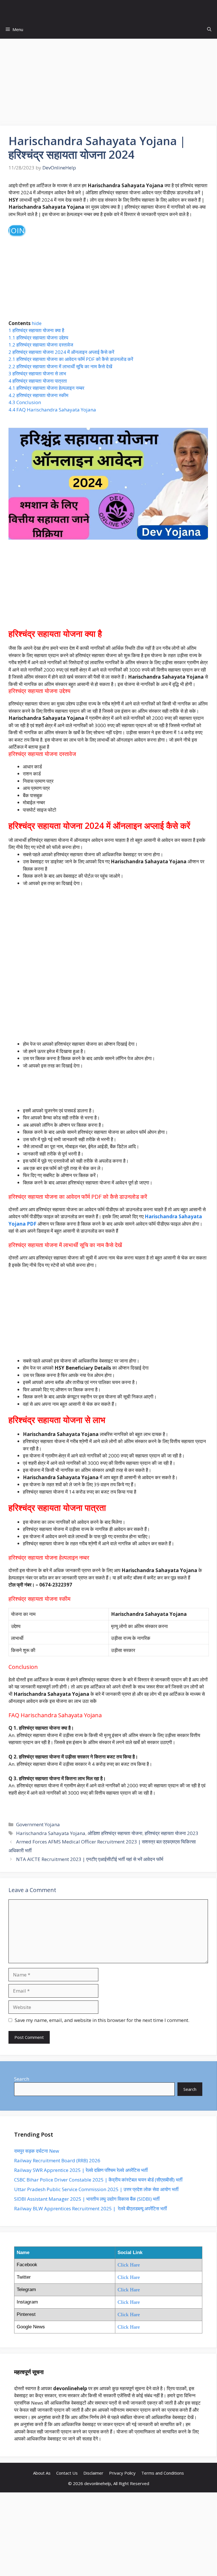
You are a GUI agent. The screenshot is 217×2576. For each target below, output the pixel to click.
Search (22, 2079)
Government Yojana (38, 1824)
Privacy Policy (122, 2473)
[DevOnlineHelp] (110, 10)
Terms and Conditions (163, 2473)
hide (37, 323)
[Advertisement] (108, 84)
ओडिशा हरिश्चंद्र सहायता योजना (115, 1833)
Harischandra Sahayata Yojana (51, 1833)
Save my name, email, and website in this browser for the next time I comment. (102, 2020)
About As (42, 2473)
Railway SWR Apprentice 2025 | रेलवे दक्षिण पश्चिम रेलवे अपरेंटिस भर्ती (81, 2170)
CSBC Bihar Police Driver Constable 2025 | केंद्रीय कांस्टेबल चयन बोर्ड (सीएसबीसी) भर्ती (98, 2180)
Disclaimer (93, 2473)
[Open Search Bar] (209, 30)
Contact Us (67, 2473)
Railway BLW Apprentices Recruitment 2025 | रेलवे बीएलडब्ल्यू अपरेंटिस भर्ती (91, 2208)
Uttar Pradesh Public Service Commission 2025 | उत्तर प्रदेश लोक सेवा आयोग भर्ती (96, 2189)
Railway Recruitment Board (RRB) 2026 (57, 2160)
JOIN (17, 230)
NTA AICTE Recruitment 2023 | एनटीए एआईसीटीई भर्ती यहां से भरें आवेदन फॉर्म (90, 1859)
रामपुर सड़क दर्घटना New (37, 2151)
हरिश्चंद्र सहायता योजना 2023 (172, 1833)
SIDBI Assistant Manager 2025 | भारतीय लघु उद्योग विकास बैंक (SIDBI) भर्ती (87, 2199)
